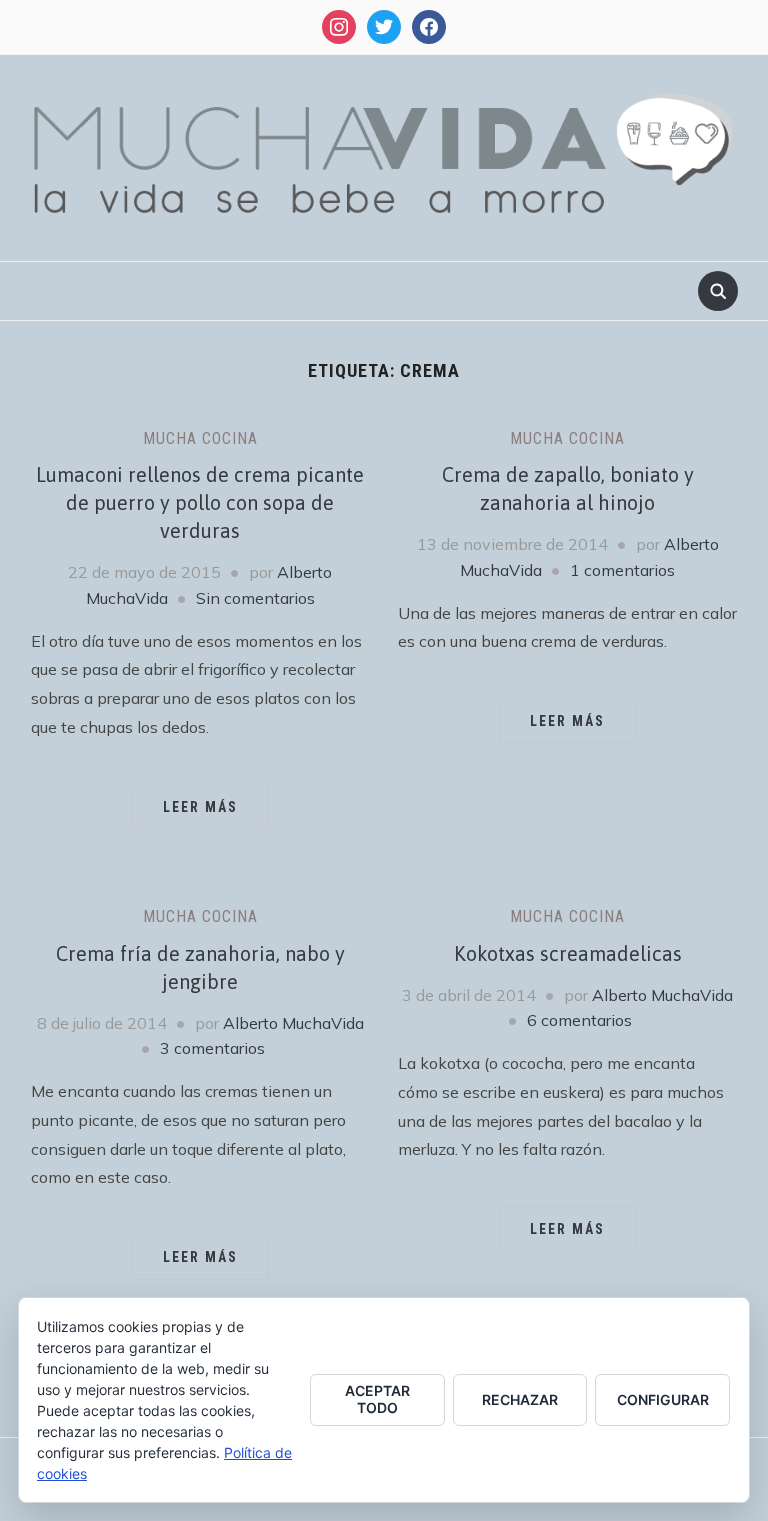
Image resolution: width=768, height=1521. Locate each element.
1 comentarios (622, 570)
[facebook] (429, 25)
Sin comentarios (255, 598)
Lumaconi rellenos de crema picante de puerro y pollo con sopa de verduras (200, 502)
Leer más (200, 807)
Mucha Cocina (200, 438)
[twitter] (384, 25)
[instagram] (339, 25)
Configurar (663, 1399)
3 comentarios (212, 1048)
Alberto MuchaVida (293, 1023)
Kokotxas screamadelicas (568, 953)
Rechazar (520, 1399)
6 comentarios (579, 1020)
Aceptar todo (377, 1399)
